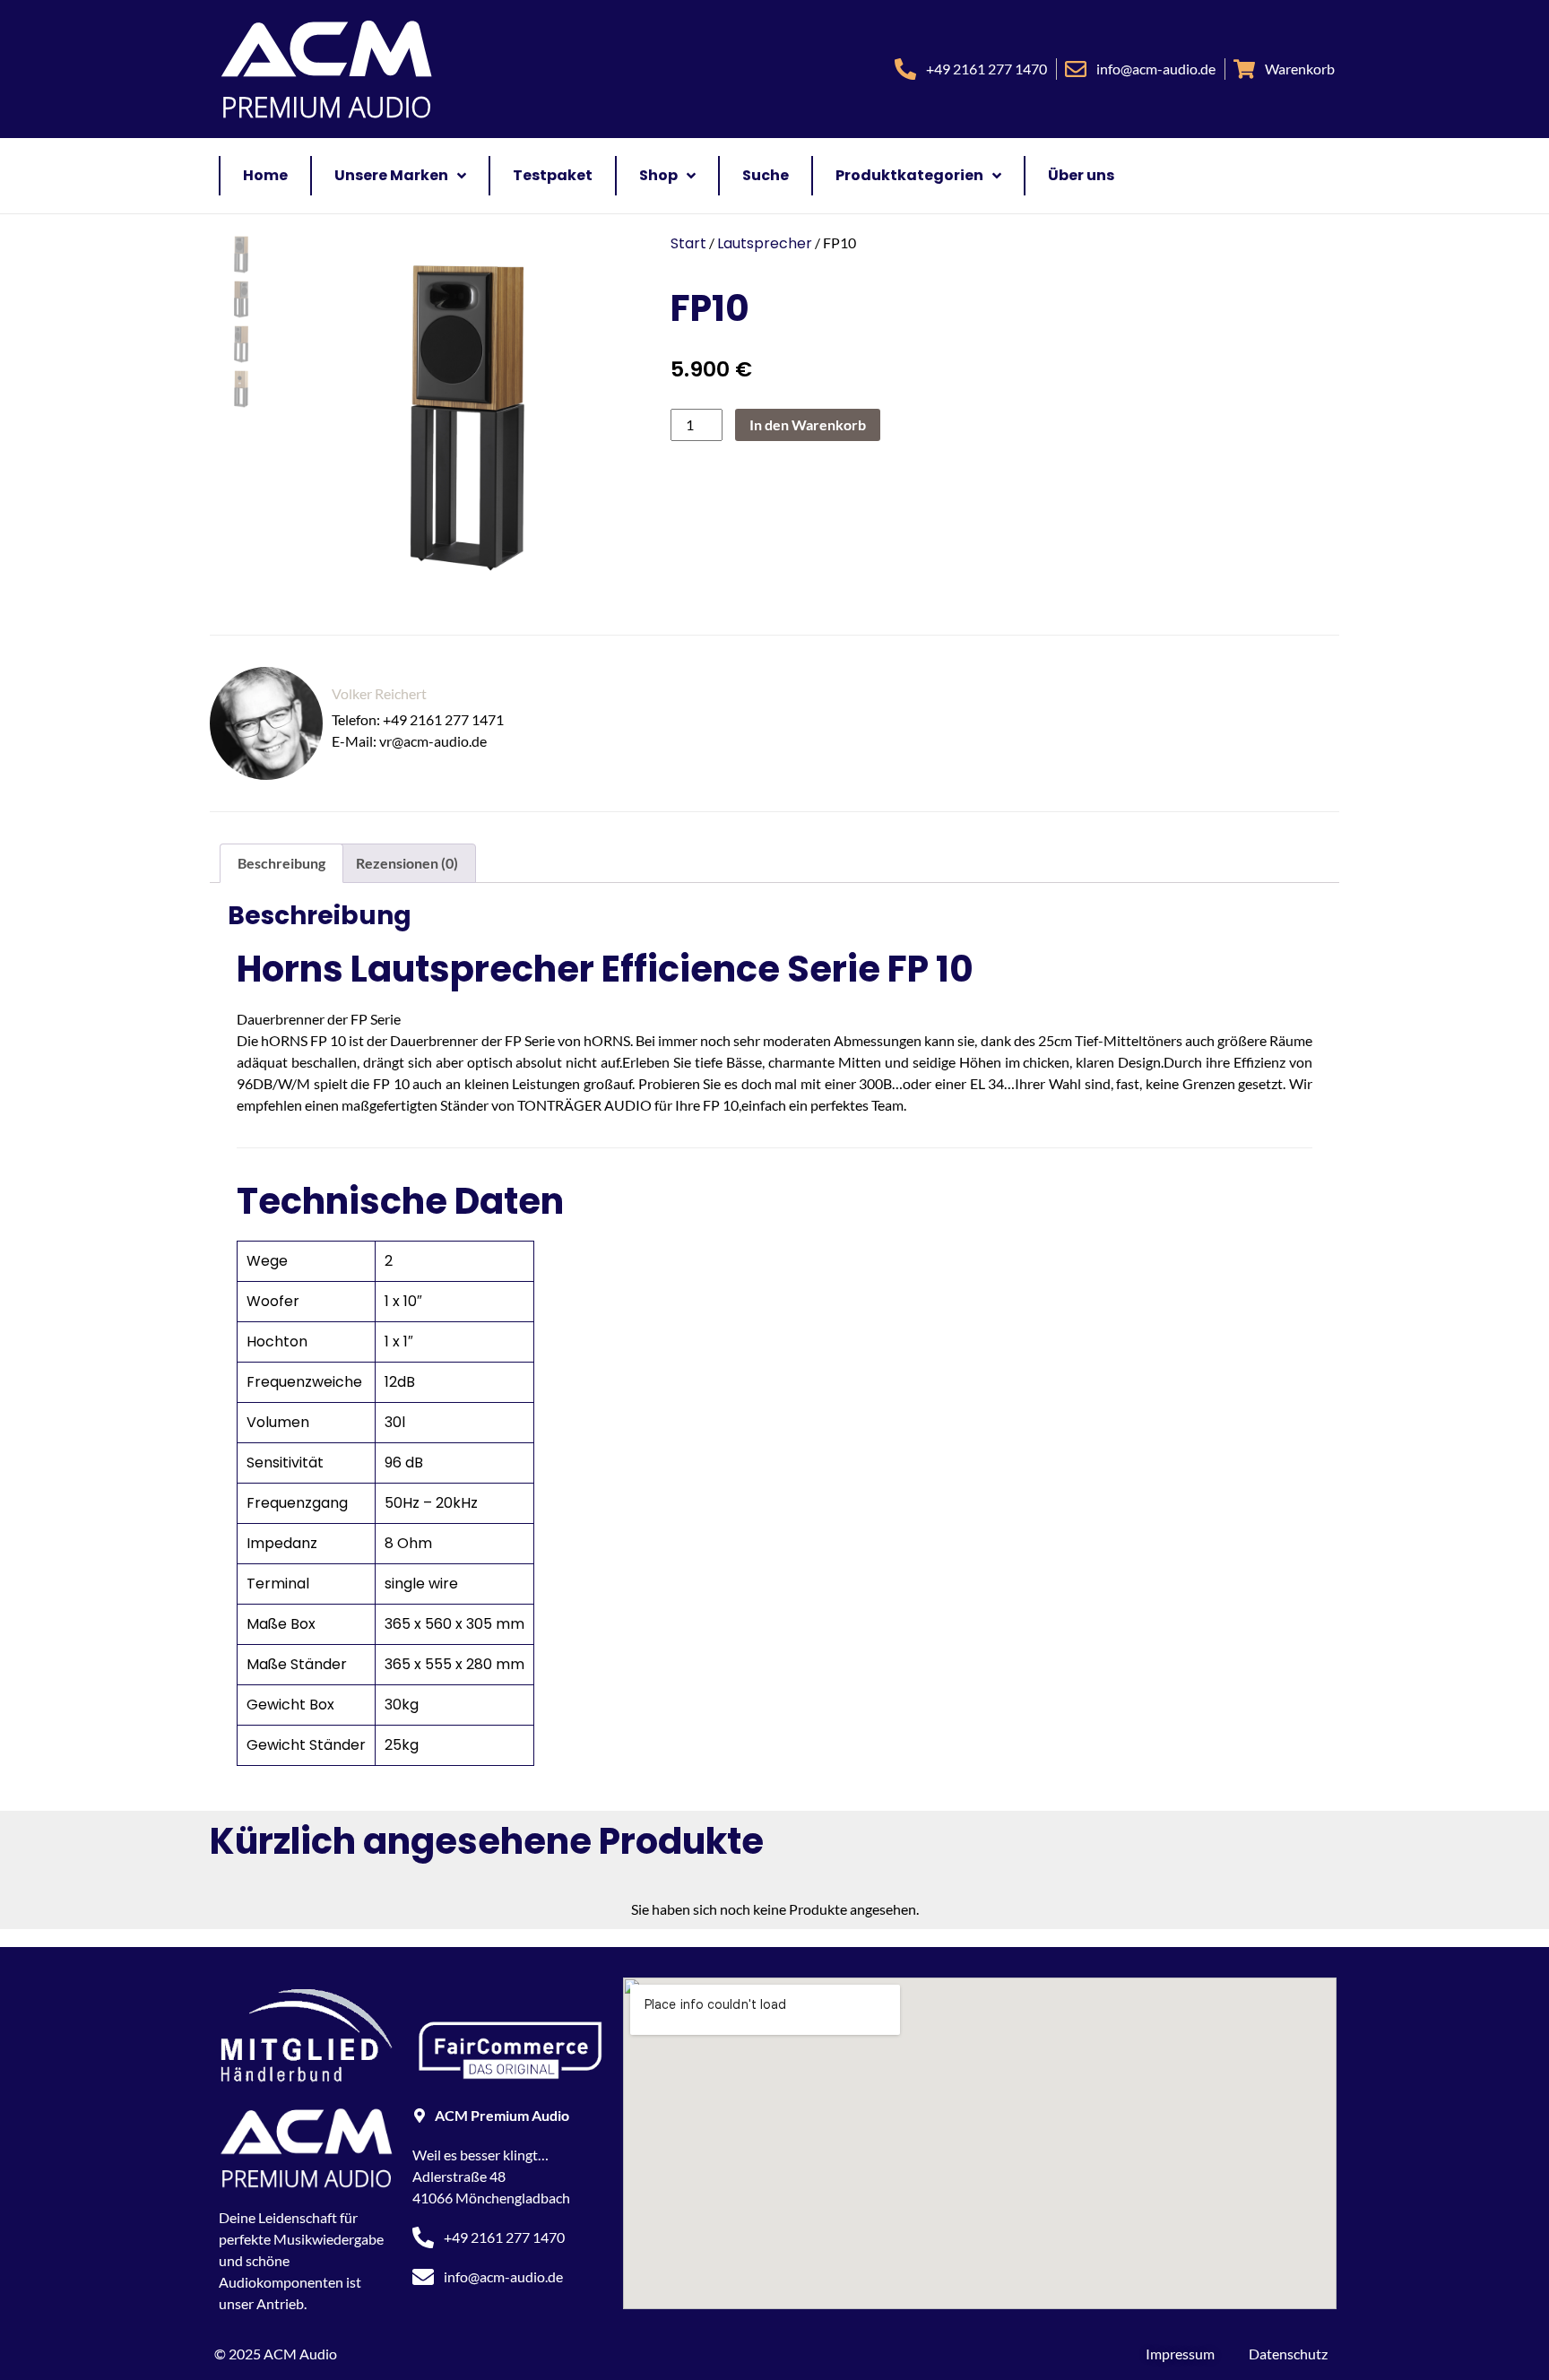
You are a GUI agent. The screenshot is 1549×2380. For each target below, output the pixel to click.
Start (688, 243)
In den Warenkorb (808, 424)
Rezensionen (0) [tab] (407, 863)
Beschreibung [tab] (281, 863)
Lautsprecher (765, 243)
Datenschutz (1288, 2354)
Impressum (1180, 2354)
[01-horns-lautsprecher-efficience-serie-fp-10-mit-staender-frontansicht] (458, 418)
